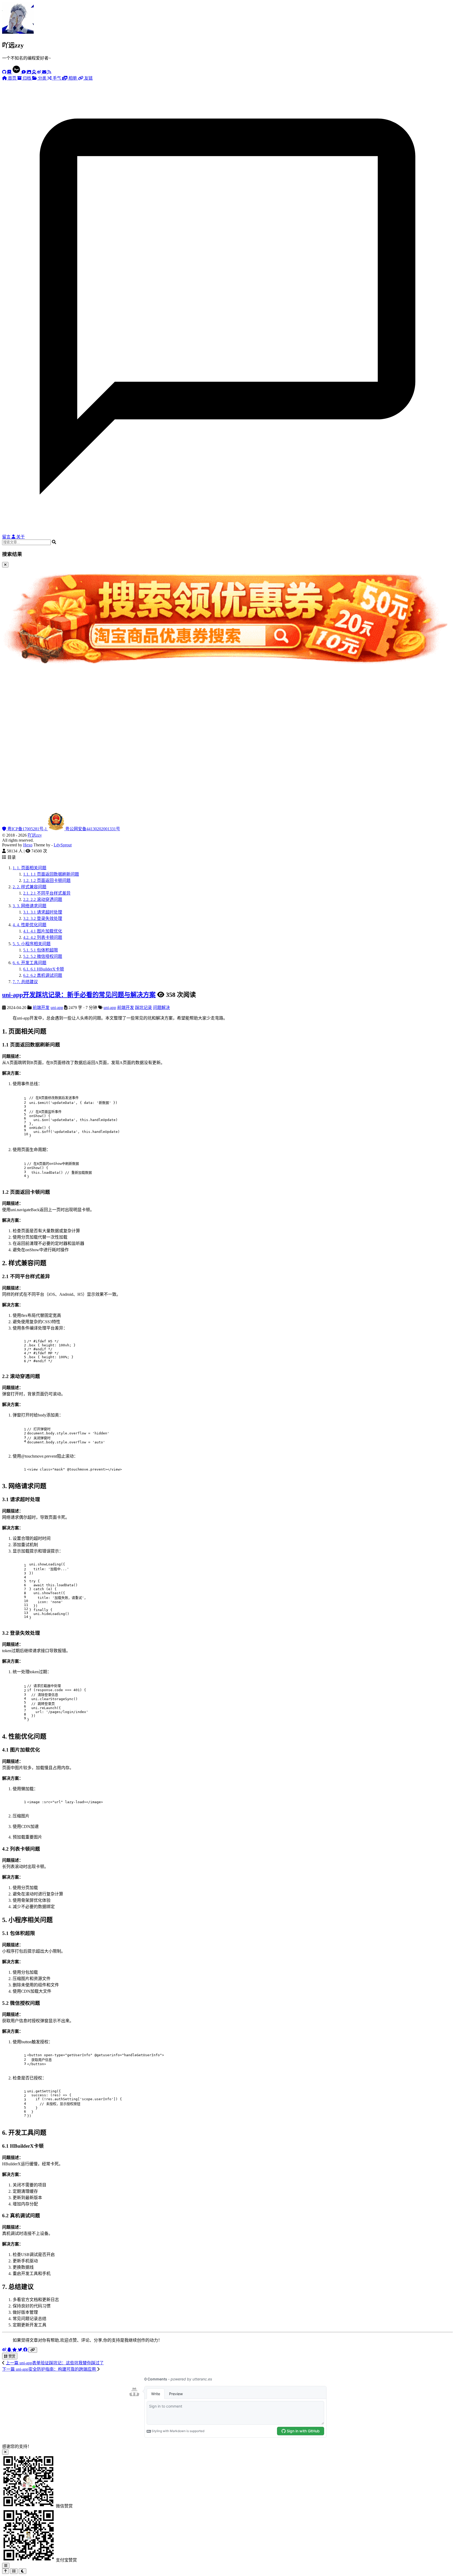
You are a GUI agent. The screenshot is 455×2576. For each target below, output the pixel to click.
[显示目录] (14, 2571)
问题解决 (161, 1008)
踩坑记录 (144, 1008)
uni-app (57, 1008)
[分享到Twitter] (21, 2350)
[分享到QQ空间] (15, 2350)
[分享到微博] (5, 2350)
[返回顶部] (6, 2571)
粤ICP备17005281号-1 (27, 829)
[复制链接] (33, 2350)
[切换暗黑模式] (23, 2571)
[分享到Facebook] (26, 2350)
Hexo (28, 845)
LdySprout (63, 845)
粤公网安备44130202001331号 (92, 829)
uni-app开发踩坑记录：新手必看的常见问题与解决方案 (79, 995)
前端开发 (41, 1008)
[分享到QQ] (10, 2350)
